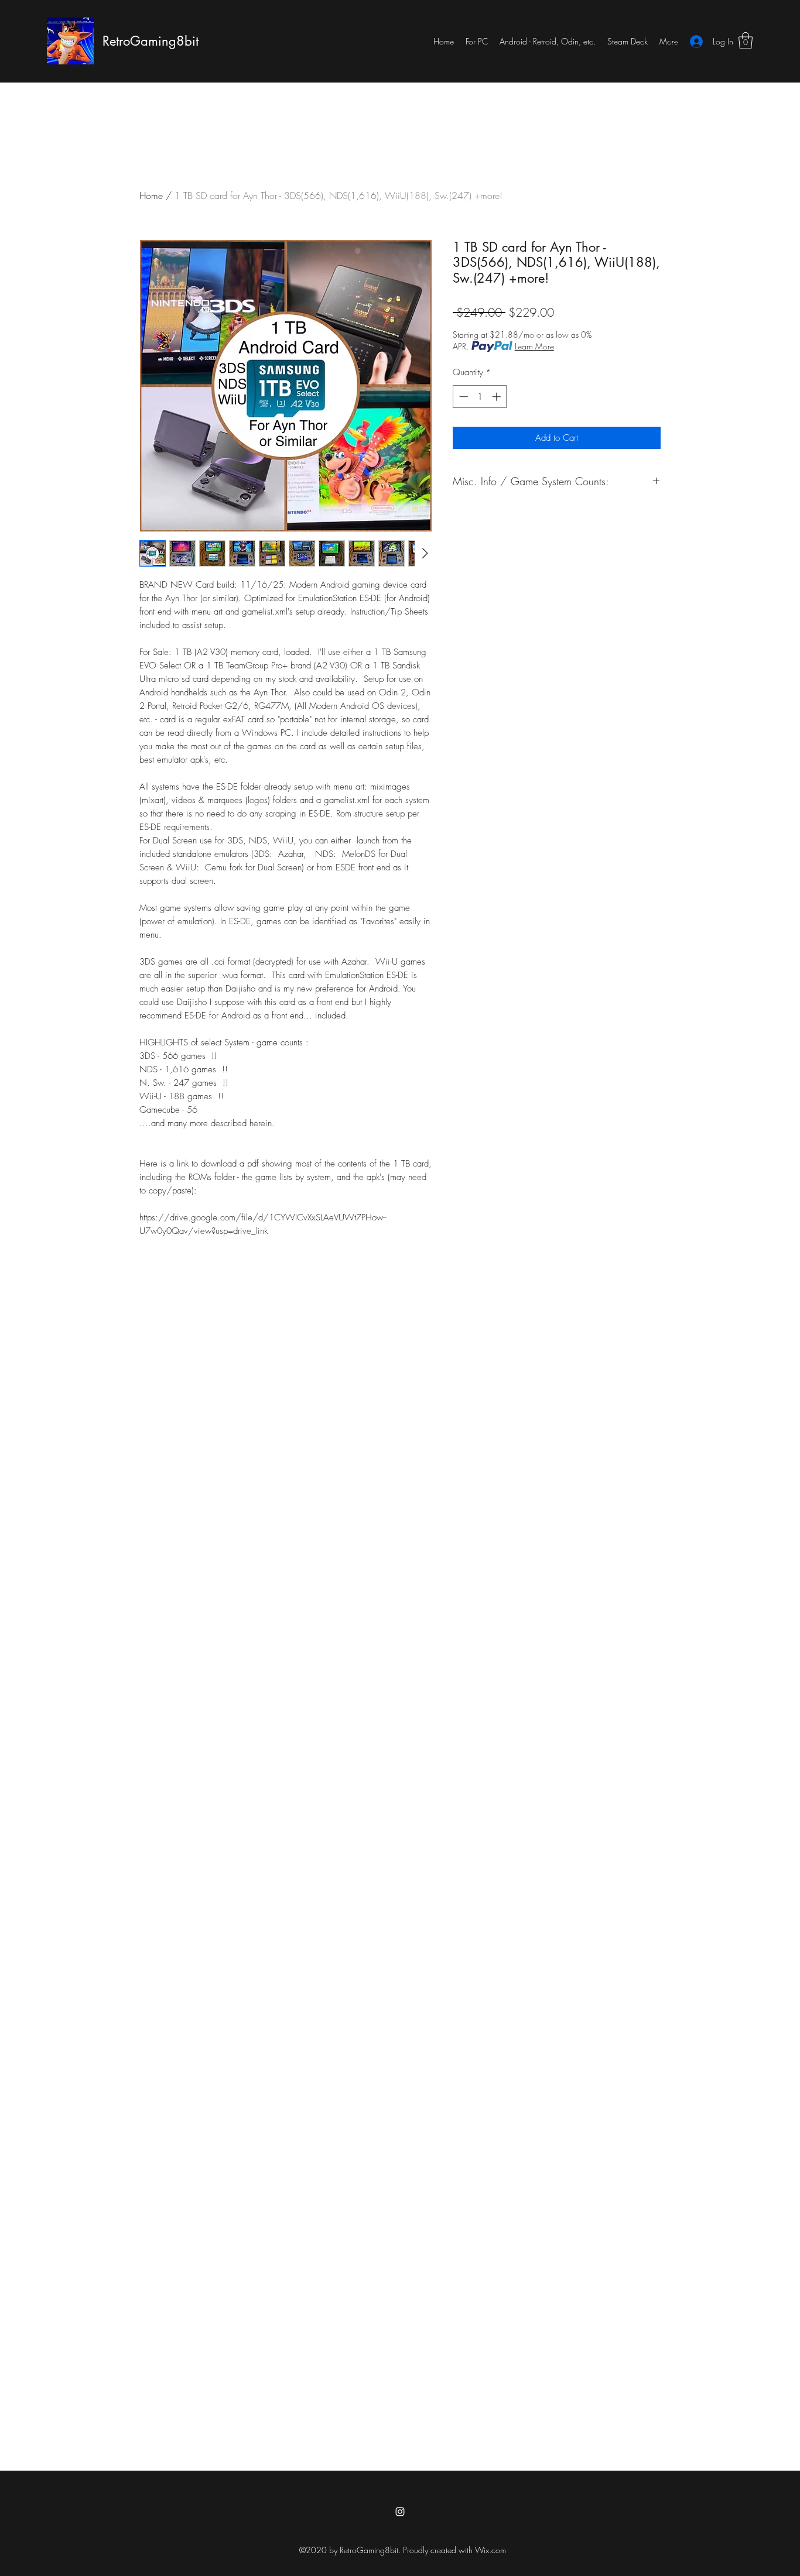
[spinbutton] (480, 397)
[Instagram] (400, 2512)
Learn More (534, 346)
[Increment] (498, 397)
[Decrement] (462, 397)
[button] (746, 41)
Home (151, 195)
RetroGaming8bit (151, 41)
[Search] (675, 41)
